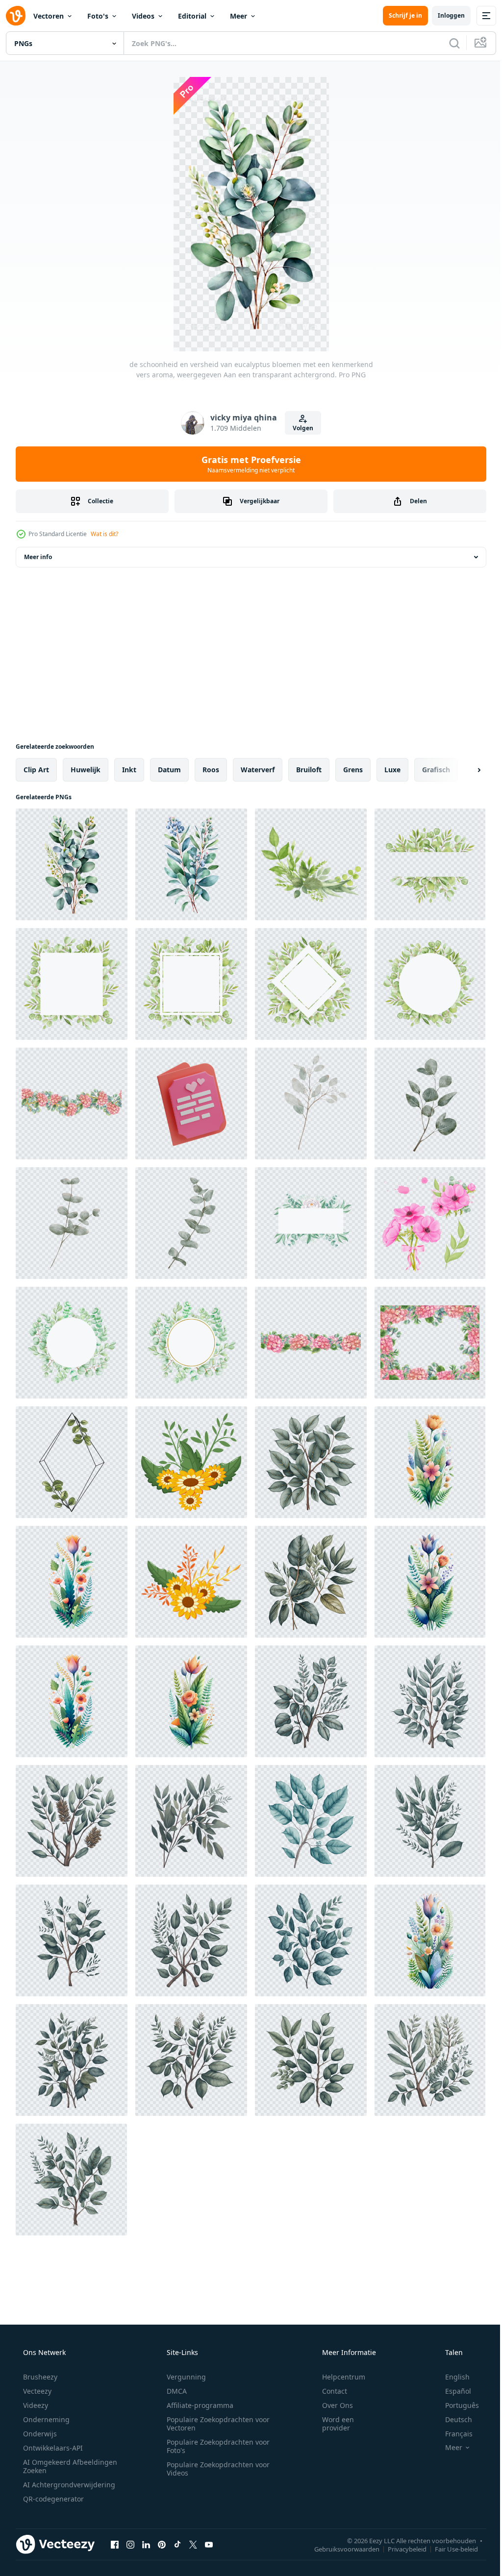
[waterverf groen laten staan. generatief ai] (311, 1462)
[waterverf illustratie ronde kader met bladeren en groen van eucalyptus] (72, 1343)
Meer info (38, 557)
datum (169, 770)
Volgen (300, 428)
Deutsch (452, 2419)
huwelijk (86, 770)
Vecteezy (36, 2391)
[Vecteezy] (16, 16)
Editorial (192, 16)
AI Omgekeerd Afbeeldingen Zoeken (57, 2466)
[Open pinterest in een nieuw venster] (162, 2544)
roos (211, 770)
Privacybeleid (400, 2549)
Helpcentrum (337, 2377)
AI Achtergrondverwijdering (68, 2485)
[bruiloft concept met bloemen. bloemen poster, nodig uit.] (191, 1462)
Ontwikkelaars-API (52, 2448)
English (451, 2377)
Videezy (35, 2405)
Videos (143, 16)
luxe (392, 770)
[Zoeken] (447, 43)
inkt (129, 770)
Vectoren (49, 16)
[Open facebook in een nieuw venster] (115, 2544)
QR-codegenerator (52, 2499)
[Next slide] (463, 770)
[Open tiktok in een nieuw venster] (177, 2544)
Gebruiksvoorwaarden (339, 2549)
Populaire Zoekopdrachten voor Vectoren (215, 2424)
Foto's (98, 16)
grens (353, 770)
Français (452, 2434)
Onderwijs (39, 2434)
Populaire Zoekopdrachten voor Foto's (215, 2446)
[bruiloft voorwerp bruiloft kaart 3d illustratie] (191, 1104)
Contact (328, 2391)
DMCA (173, 2391)
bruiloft (309, 770)
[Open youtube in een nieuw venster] (209, 2544)
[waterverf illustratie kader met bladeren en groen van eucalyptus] (430, 864)
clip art (36, 770)
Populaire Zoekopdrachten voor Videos (215, 2469)
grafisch (436, 770)
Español (452, 2391)
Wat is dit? (104, 534)
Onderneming (45, 2419)
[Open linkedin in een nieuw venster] (146, 2544)
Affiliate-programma (197, 2405)
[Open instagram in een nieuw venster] (130, 2544)
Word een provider (332, 2424)
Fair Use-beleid (449, 2549)
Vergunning (183, 2377)
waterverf (258, 770)
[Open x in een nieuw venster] (193, 2544)
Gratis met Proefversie (247, 464)
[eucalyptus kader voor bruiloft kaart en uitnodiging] (72, 1462)
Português (456, 2405)
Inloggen (444, 15)
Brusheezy (39, 2377)
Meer (238, 16)
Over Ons (331, 2405)
